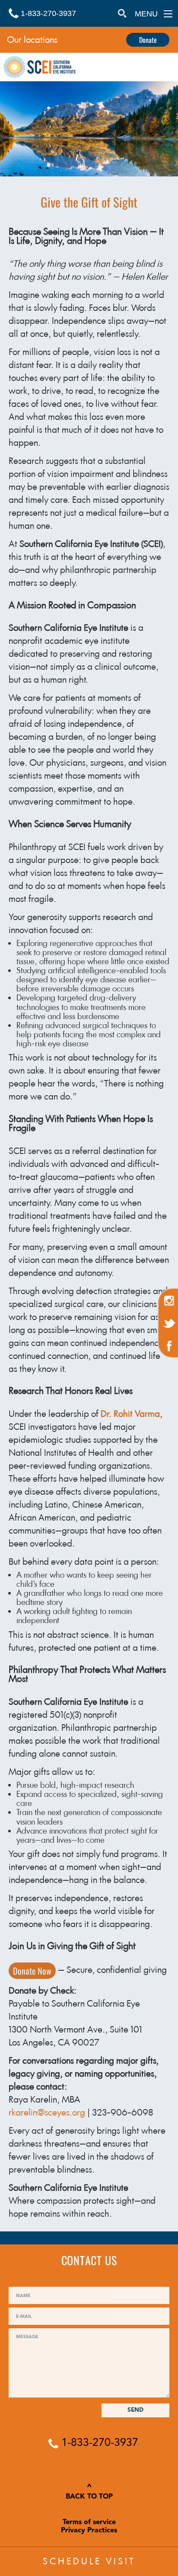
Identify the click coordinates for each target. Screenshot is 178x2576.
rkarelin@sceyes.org (47, 2113)
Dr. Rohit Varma (130, 1414)
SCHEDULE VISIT (89, 2561)
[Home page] (40, 68)
